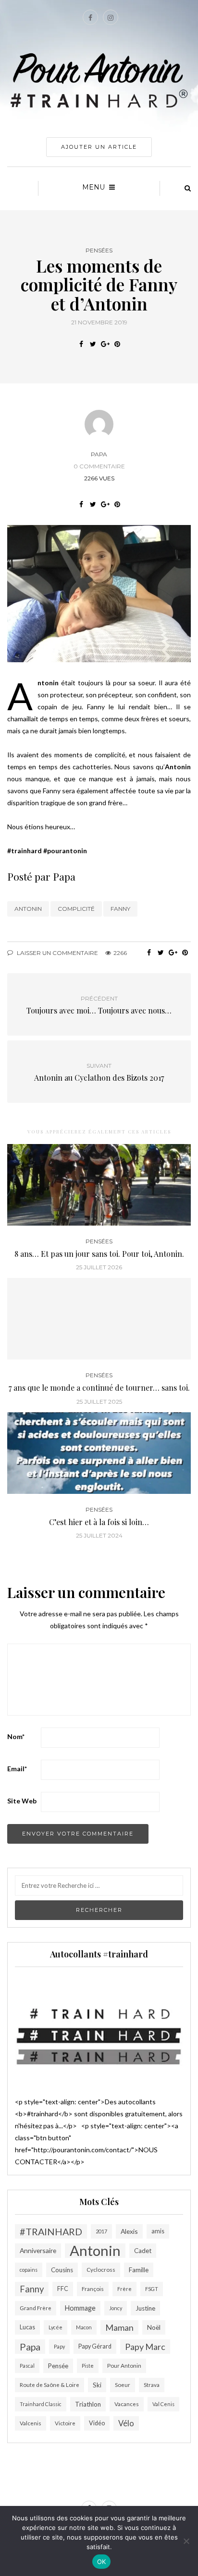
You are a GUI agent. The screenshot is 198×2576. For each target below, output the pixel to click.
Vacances (127, 2404)
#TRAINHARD (51, 2231)
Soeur (123, 2385)
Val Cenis (163, 2404)
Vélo (126, 2423)
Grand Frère (36, 2308)
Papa (99, 454)
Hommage (80, 2308)
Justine (145, 2308)
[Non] (186, 2541)
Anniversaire (38, 2250)
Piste (88, 2366)
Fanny (120, 909)
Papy (59, 2346)
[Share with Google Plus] (105, 344)
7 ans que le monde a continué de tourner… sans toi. (99, 1388)
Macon (84, 2327)
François (93, 2289)
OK (102, 2562)
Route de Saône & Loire (49, 2385)
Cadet (143, 2251)
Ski (97, 2385)
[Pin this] (117, 344)
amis (158, 2231)
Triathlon (88, 2404)
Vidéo (97, 2423)
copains (29, 2270)
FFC (63, 2289)
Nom (16, 1736)
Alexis (129, 2231)
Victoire (65, 2423)
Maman (119, 2327)
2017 (101, 2231)
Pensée (58, 2366)
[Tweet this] (93, 344)
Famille (139, 2270)
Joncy (116, 2308)
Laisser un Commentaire (57, 953)
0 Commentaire (99, 466)
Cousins (62, 2270)
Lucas (27, 2327)
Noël (154, 2327)
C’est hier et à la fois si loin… (99, 1522)
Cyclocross (101, 2270)
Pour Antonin (124, 2366)
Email (17, 1769)
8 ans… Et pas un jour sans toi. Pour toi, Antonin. (99, 1254)
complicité (76, 909)
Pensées (99, 250)
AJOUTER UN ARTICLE (99, 147)
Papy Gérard (95, 2346)
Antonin (28, 909)
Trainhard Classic (41, 2404)
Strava (152, 2385)
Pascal (27, 2366)
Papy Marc (145, 2347)
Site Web (22, 1801)
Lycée (56, 2327)
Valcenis (31, 2423)
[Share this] (81, 344)
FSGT (152, 2289)
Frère (124, 2289)
